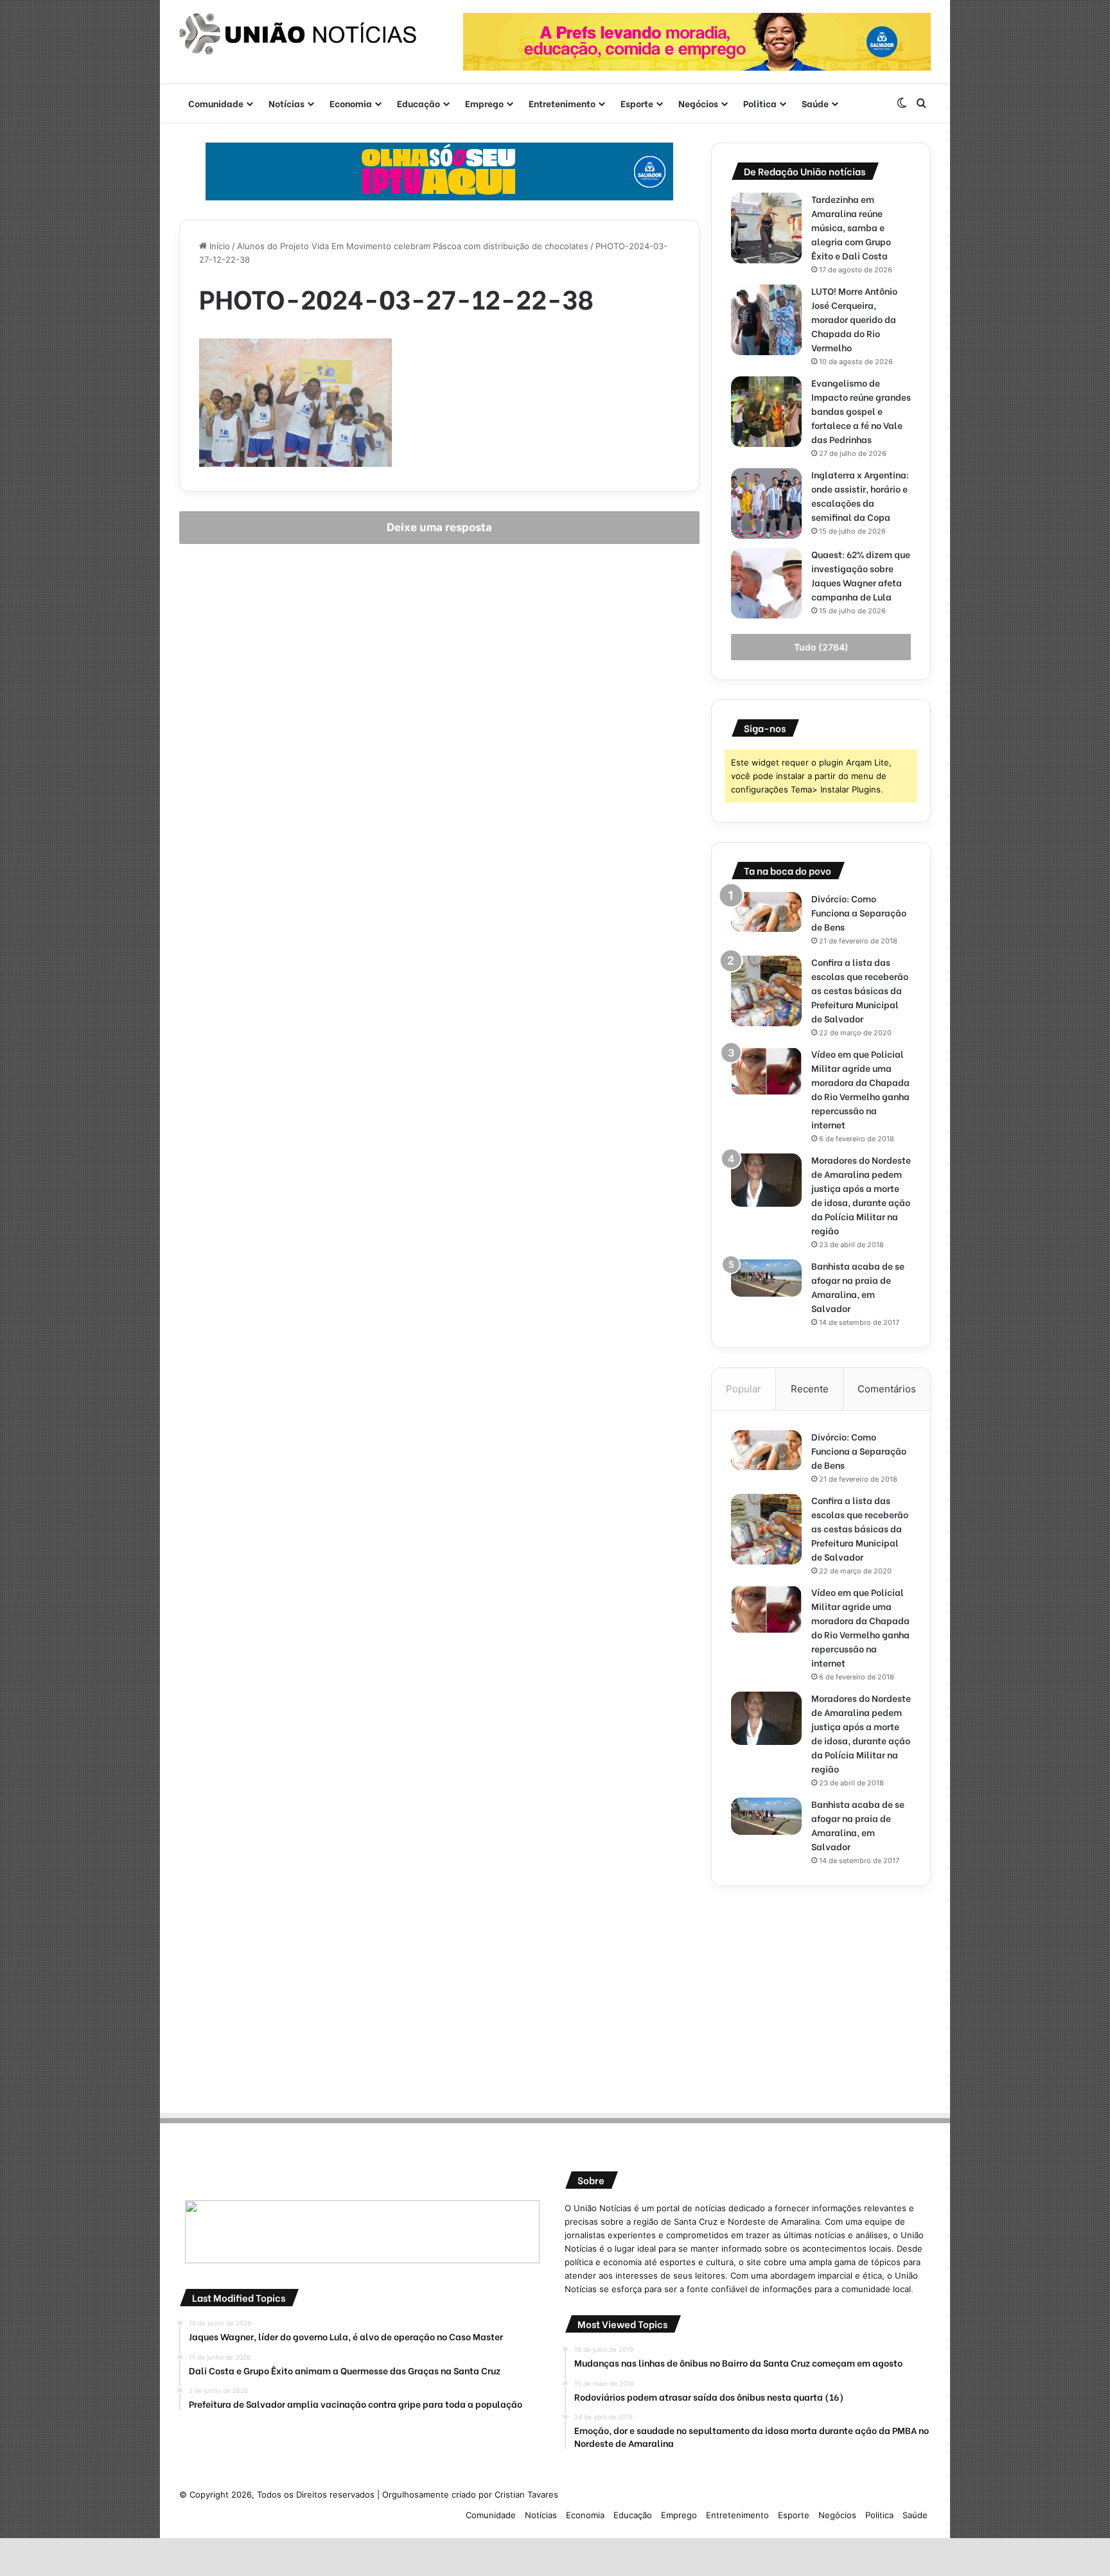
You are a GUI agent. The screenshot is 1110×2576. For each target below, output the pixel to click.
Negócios (698, 103)
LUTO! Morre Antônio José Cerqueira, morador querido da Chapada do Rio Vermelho (854, 319)
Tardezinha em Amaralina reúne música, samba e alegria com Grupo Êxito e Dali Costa (851, 227)
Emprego (484, 103)
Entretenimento (562, 103)
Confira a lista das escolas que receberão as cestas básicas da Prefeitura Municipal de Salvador (860, 990)
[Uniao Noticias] (298, 34)
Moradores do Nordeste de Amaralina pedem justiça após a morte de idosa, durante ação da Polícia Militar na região (861, 1195)
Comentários (887, 1389)
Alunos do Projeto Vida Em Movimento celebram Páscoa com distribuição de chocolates (413, 246)
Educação (418, 103)
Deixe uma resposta (439, 527)
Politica (760, 103)
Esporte (637, 103)
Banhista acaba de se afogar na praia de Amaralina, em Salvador (858, 1287)
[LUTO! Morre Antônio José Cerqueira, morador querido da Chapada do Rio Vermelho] (766, 320)
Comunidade (216, 103)
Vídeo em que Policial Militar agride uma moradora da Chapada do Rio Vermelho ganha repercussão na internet (860, 1089)
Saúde (815, 103)
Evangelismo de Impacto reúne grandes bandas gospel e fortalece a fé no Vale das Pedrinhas (861, 411)
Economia (351, 103)
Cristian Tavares (526, 2494)
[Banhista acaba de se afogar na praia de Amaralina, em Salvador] (766, 1278)
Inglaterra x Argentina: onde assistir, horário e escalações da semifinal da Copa (860, 495)
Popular (744, 1389)
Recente (810, 1389)
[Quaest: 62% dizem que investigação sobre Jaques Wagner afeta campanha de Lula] (766, 583)
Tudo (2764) (821, 647)
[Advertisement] (821, 1995)
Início (218, 246)
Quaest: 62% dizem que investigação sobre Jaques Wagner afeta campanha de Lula (861, 575)
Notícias (286, 103)
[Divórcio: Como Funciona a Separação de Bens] (766, 912)
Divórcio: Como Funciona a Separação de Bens (859, 912)
